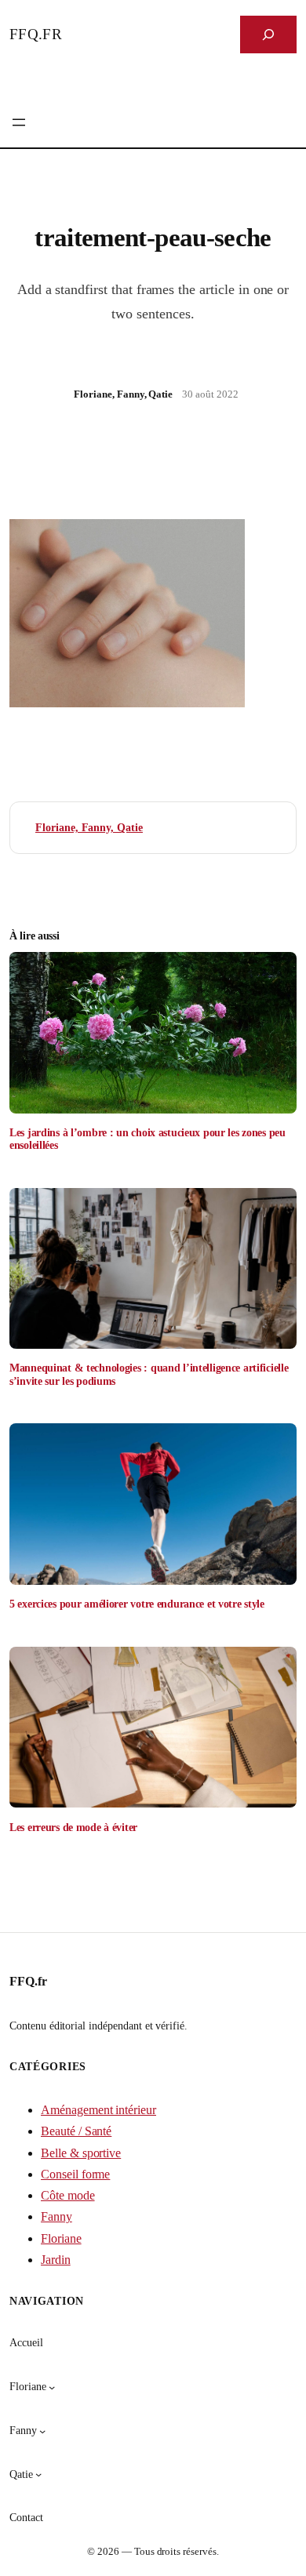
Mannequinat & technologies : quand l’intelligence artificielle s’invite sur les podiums (149, 1374)
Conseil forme (75, 2174)
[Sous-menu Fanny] (42, 2431)
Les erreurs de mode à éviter (73, 1827)
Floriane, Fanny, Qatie (89, 827)
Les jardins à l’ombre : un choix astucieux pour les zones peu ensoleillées (148, 1139)
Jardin (56, 2260)
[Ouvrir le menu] (19, 122)
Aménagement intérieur (98, 2110)
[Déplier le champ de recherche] (268, 35)
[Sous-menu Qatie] (38, 2474)
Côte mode (68, 2195)
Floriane (61, 2238)
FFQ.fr (36, 34)
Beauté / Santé (76, 2131)
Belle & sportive (81, 2153)
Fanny (56, 2216)
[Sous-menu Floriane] (52, 2387)
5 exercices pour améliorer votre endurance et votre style (137, 1604)
